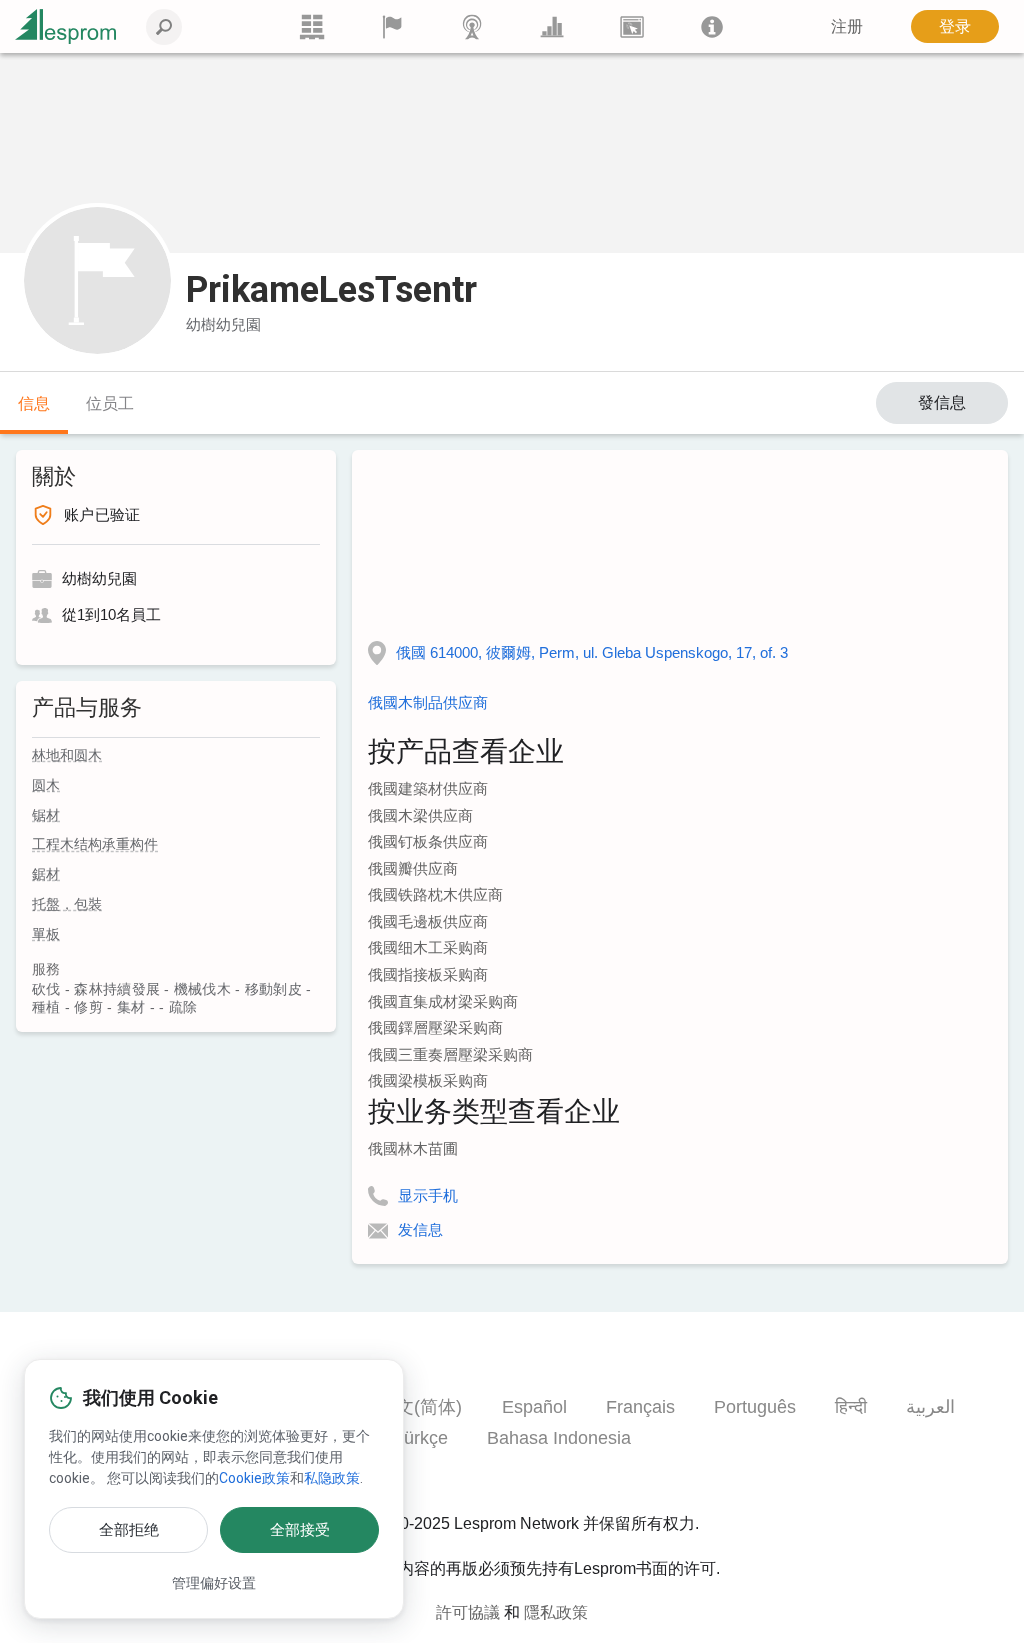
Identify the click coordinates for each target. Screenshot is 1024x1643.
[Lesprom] (712, 26)
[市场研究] (552, 26)
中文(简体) (420, 1407)
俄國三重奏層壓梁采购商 (450, 1054)
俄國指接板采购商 (428, 974)
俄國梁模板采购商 (428, 1080)
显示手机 (428, 1195)
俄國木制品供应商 (428, 702)
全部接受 (300, 1530)
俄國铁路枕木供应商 (435, 894)
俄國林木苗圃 (413, 1148)
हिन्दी (851, 1407)
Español (534, 1407)
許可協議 (468, 1612)
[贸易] (312, 26)
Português (755, 1407)
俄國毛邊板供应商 (428, 921)
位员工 (110, 403)
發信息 (942, 402)
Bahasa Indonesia (559, 1438)
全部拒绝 (129, 1530)
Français (640, 1407)
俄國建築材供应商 (428, 788)
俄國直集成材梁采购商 (443, 1001)
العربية (930, 1407)
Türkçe (420, 1438)
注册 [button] (847, 26)
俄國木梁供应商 (420, 815)
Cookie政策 (254, 1478)
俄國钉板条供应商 (428, 841)
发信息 (420, 1229)
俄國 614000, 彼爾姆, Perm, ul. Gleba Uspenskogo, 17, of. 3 (592, 652)
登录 (955, 26)
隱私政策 (556, 1612)
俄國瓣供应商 (413, 868)
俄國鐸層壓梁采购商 (435, 1027)
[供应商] (392, 26)
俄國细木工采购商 (428, 947)
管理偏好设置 (214, 1583)
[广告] (632, 26)
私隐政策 (332, 1478)
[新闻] (472, 26)
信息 (34, 403)
